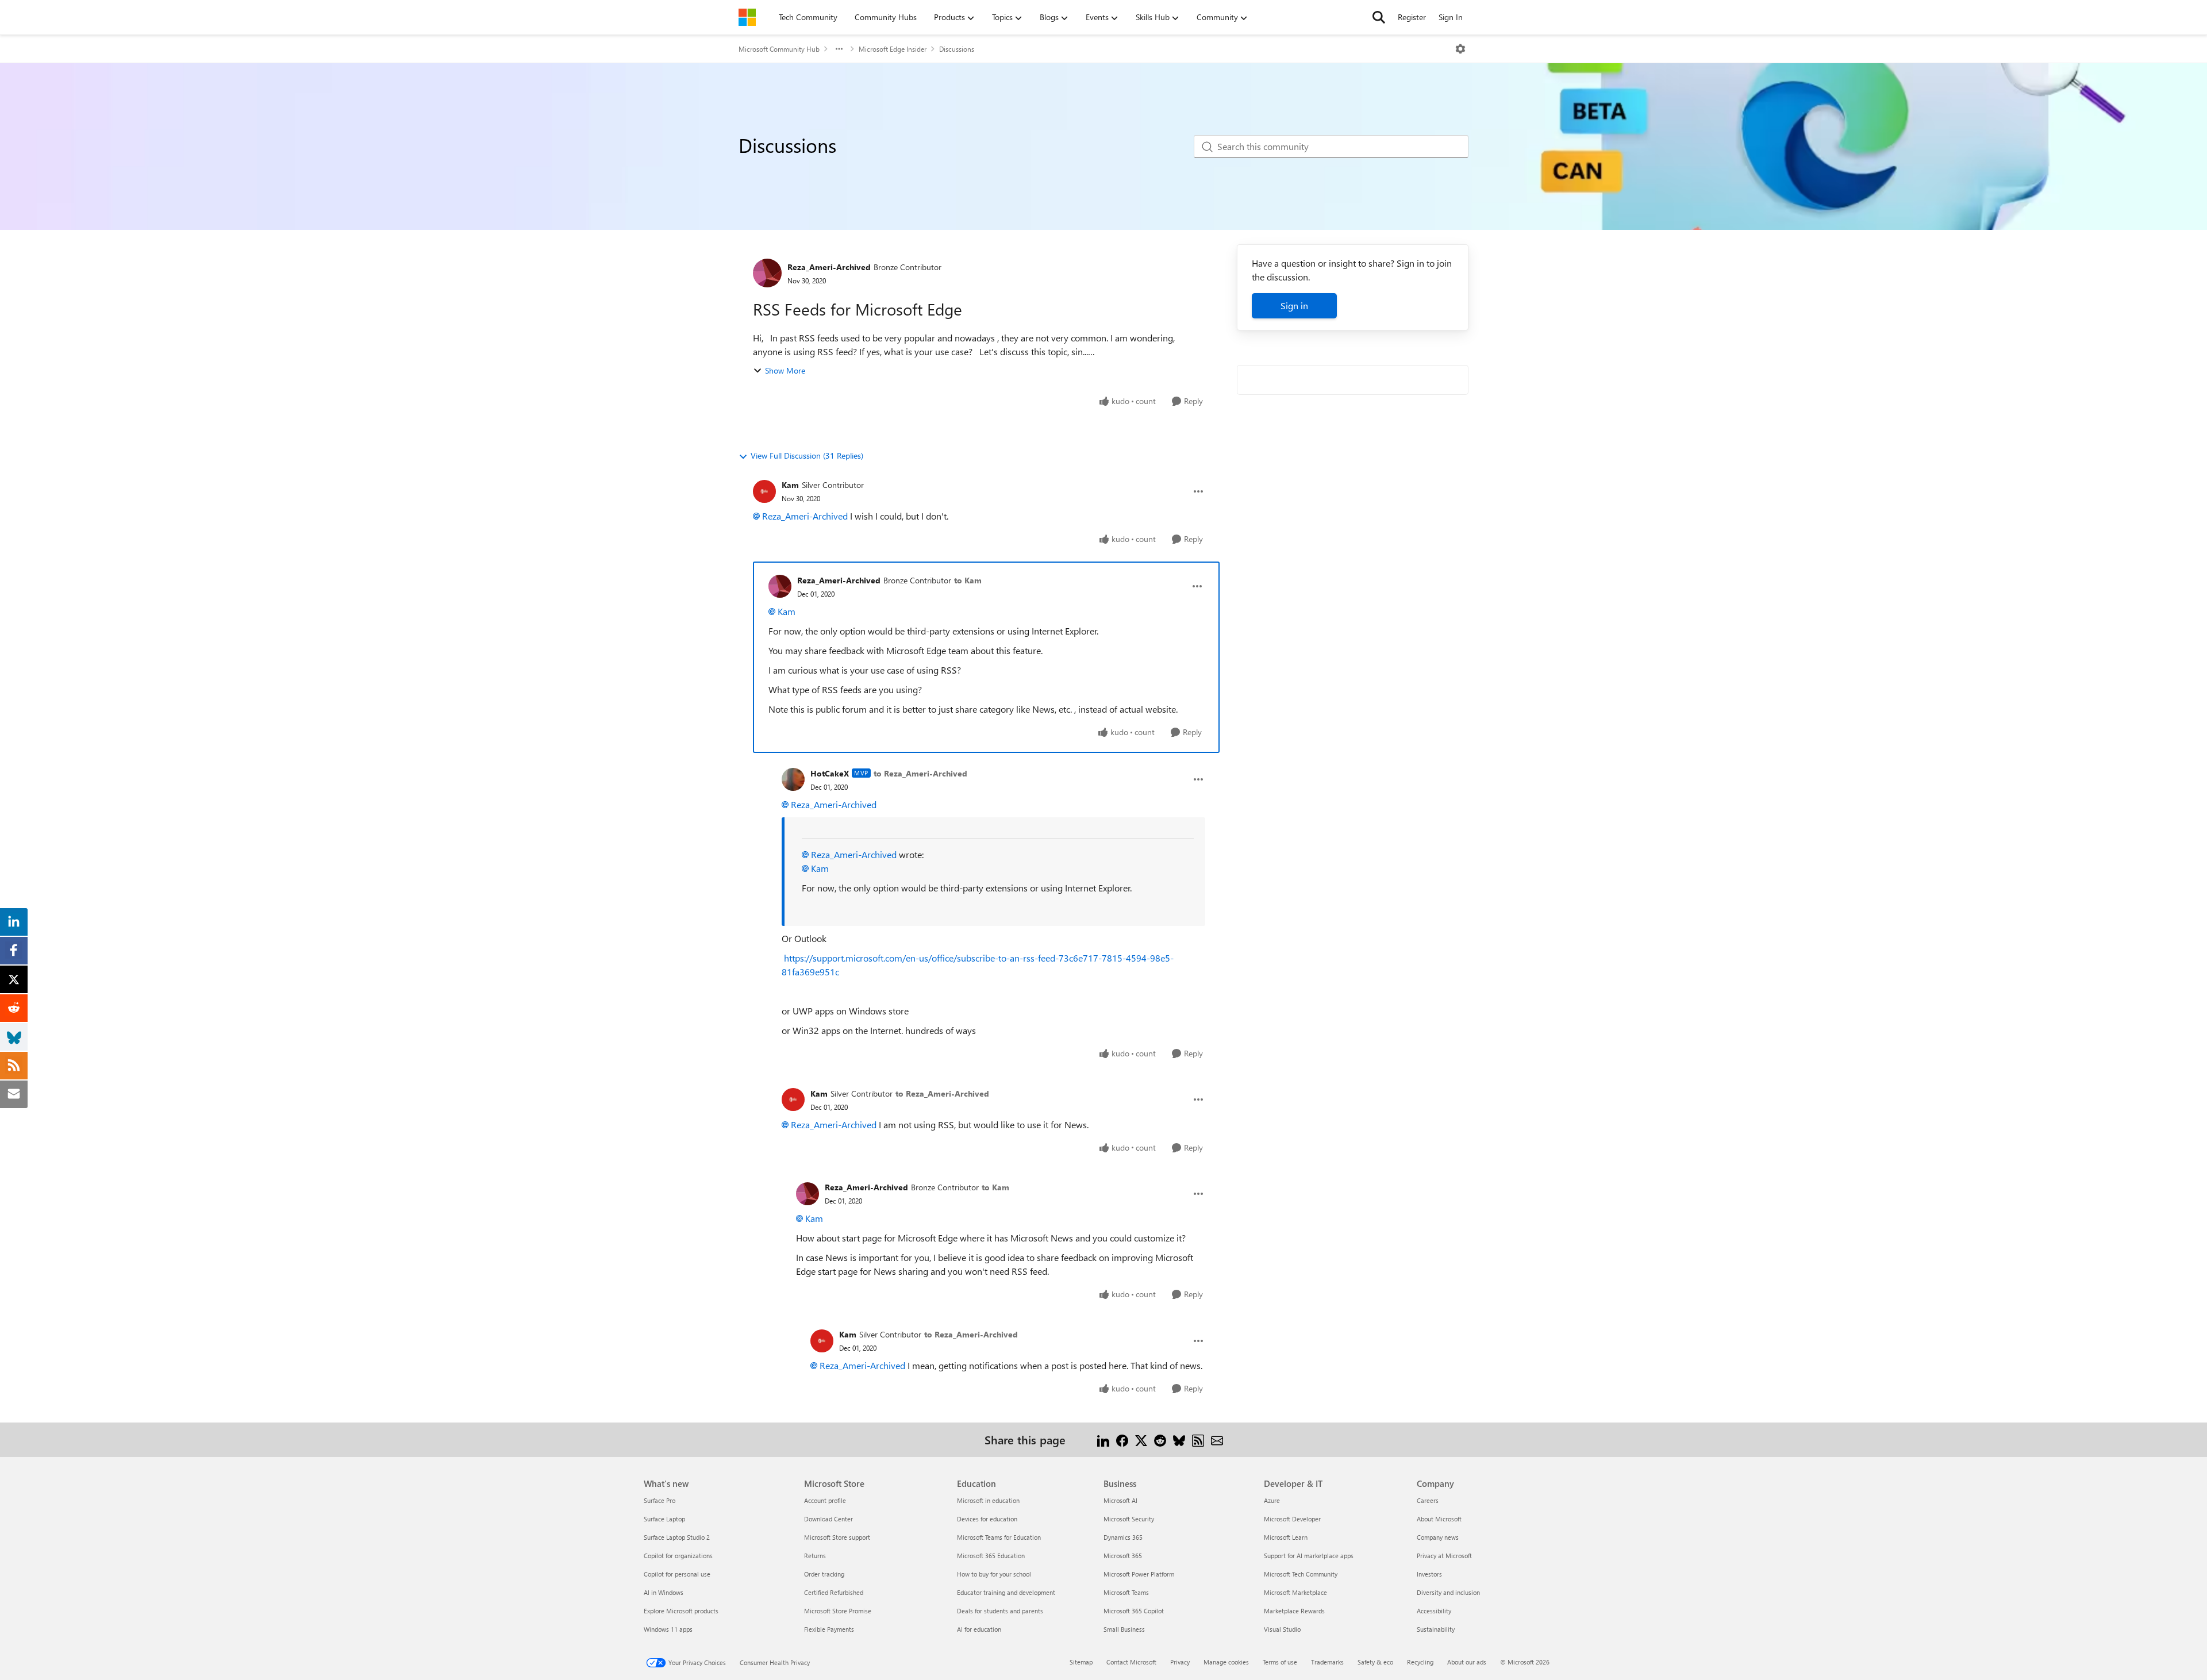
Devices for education (987, 1519)
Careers (1428, 1500)
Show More (785, 370)
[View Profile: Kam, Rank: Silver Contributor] (764, 491)
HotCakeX (830, 773)
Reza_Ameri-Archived (829, 267)
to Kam (968, 580)
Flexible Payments (829, 1629)
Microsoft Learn (1286, 1537)
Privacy (1180, 1662)
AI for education (979, 1629)
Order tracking (824, 1574)
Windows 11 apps (668, 1629)
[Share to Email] (1217, 1439)
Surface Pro (660, 1500)
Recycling (1420, 1662)
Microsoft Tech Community (1301, 1574)
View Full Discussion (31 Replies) (807, 455)
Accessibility (1434, 1611)
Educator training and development (1006, 1592)
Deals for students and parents (1000, 1611)
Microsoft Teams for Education (999, 1537)
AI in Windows (664, 1592)
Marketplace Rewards (1294, 1611)
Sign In (1451, 17)
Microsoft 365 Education (991, 1556)
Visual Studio (1282, 1629)
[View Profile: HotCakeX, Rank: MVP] (793, 779)
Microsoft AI (1120, 1500)
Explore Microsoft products (681, 1611)
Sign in (1294, 305)
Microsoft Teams (1126, 1592)
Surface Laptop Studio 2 (677, 1537)
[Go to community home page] (747, 17)
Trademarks (1327, 1662)
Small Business (1124, 1629)
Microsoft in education (988, 1500)
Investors (1429, 1574)
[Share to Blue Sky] (1179, 1439)
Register (1412, 17)
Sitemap (1081, 1662)
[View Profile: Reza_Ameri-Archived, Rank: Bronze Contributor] (767, 273)
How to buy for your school (994, 1574)
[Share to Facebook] (1122, 1439)
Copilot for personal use (677, 1574)
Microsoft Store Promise (838, 1611)
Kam (790, 485)
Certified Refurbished (834, 1592)
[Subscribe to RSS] (1198, 1439)
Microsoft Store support (837, 1537)
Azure (1272, 1500)
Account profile (825, 1500)
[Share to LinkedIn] (1103, 1439)
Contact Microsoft (1131, 1662)
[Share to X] (1141, 1439)
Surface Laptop (664, 1519)
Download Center (828, 1519)
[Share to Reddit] (1160, 1439)
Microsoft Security (1129, 1519)
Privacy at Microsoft (1444, 1556)
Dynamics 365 (1123, 1537)
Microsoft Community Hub (779, 49)
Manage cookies (1226, 1662)
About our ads (1467, 1662)
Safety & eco (1375, 1662)
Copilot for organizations (678, 1556)
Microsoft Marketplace (1295, 1592)
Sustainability (1436, 1629)
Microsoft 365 (1123, 1556)
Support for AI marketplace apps (1309, 1556)
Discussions (957, 49)
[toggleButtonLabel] (1460, 49)
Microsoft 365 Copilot (1134, 1611)
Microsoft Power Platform (1139, 1574)
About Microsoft (1439, 1519)
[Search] (1379, 17)
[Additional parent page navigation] (839, 49)
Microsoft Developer (1292, 1519)
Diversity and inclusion (1448, 1592)
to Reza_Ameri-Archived (920, 773)
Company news (1438, 1537)
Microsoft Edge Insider (893, 49)
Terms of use (1280, 1662)
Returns (815, 1556)
